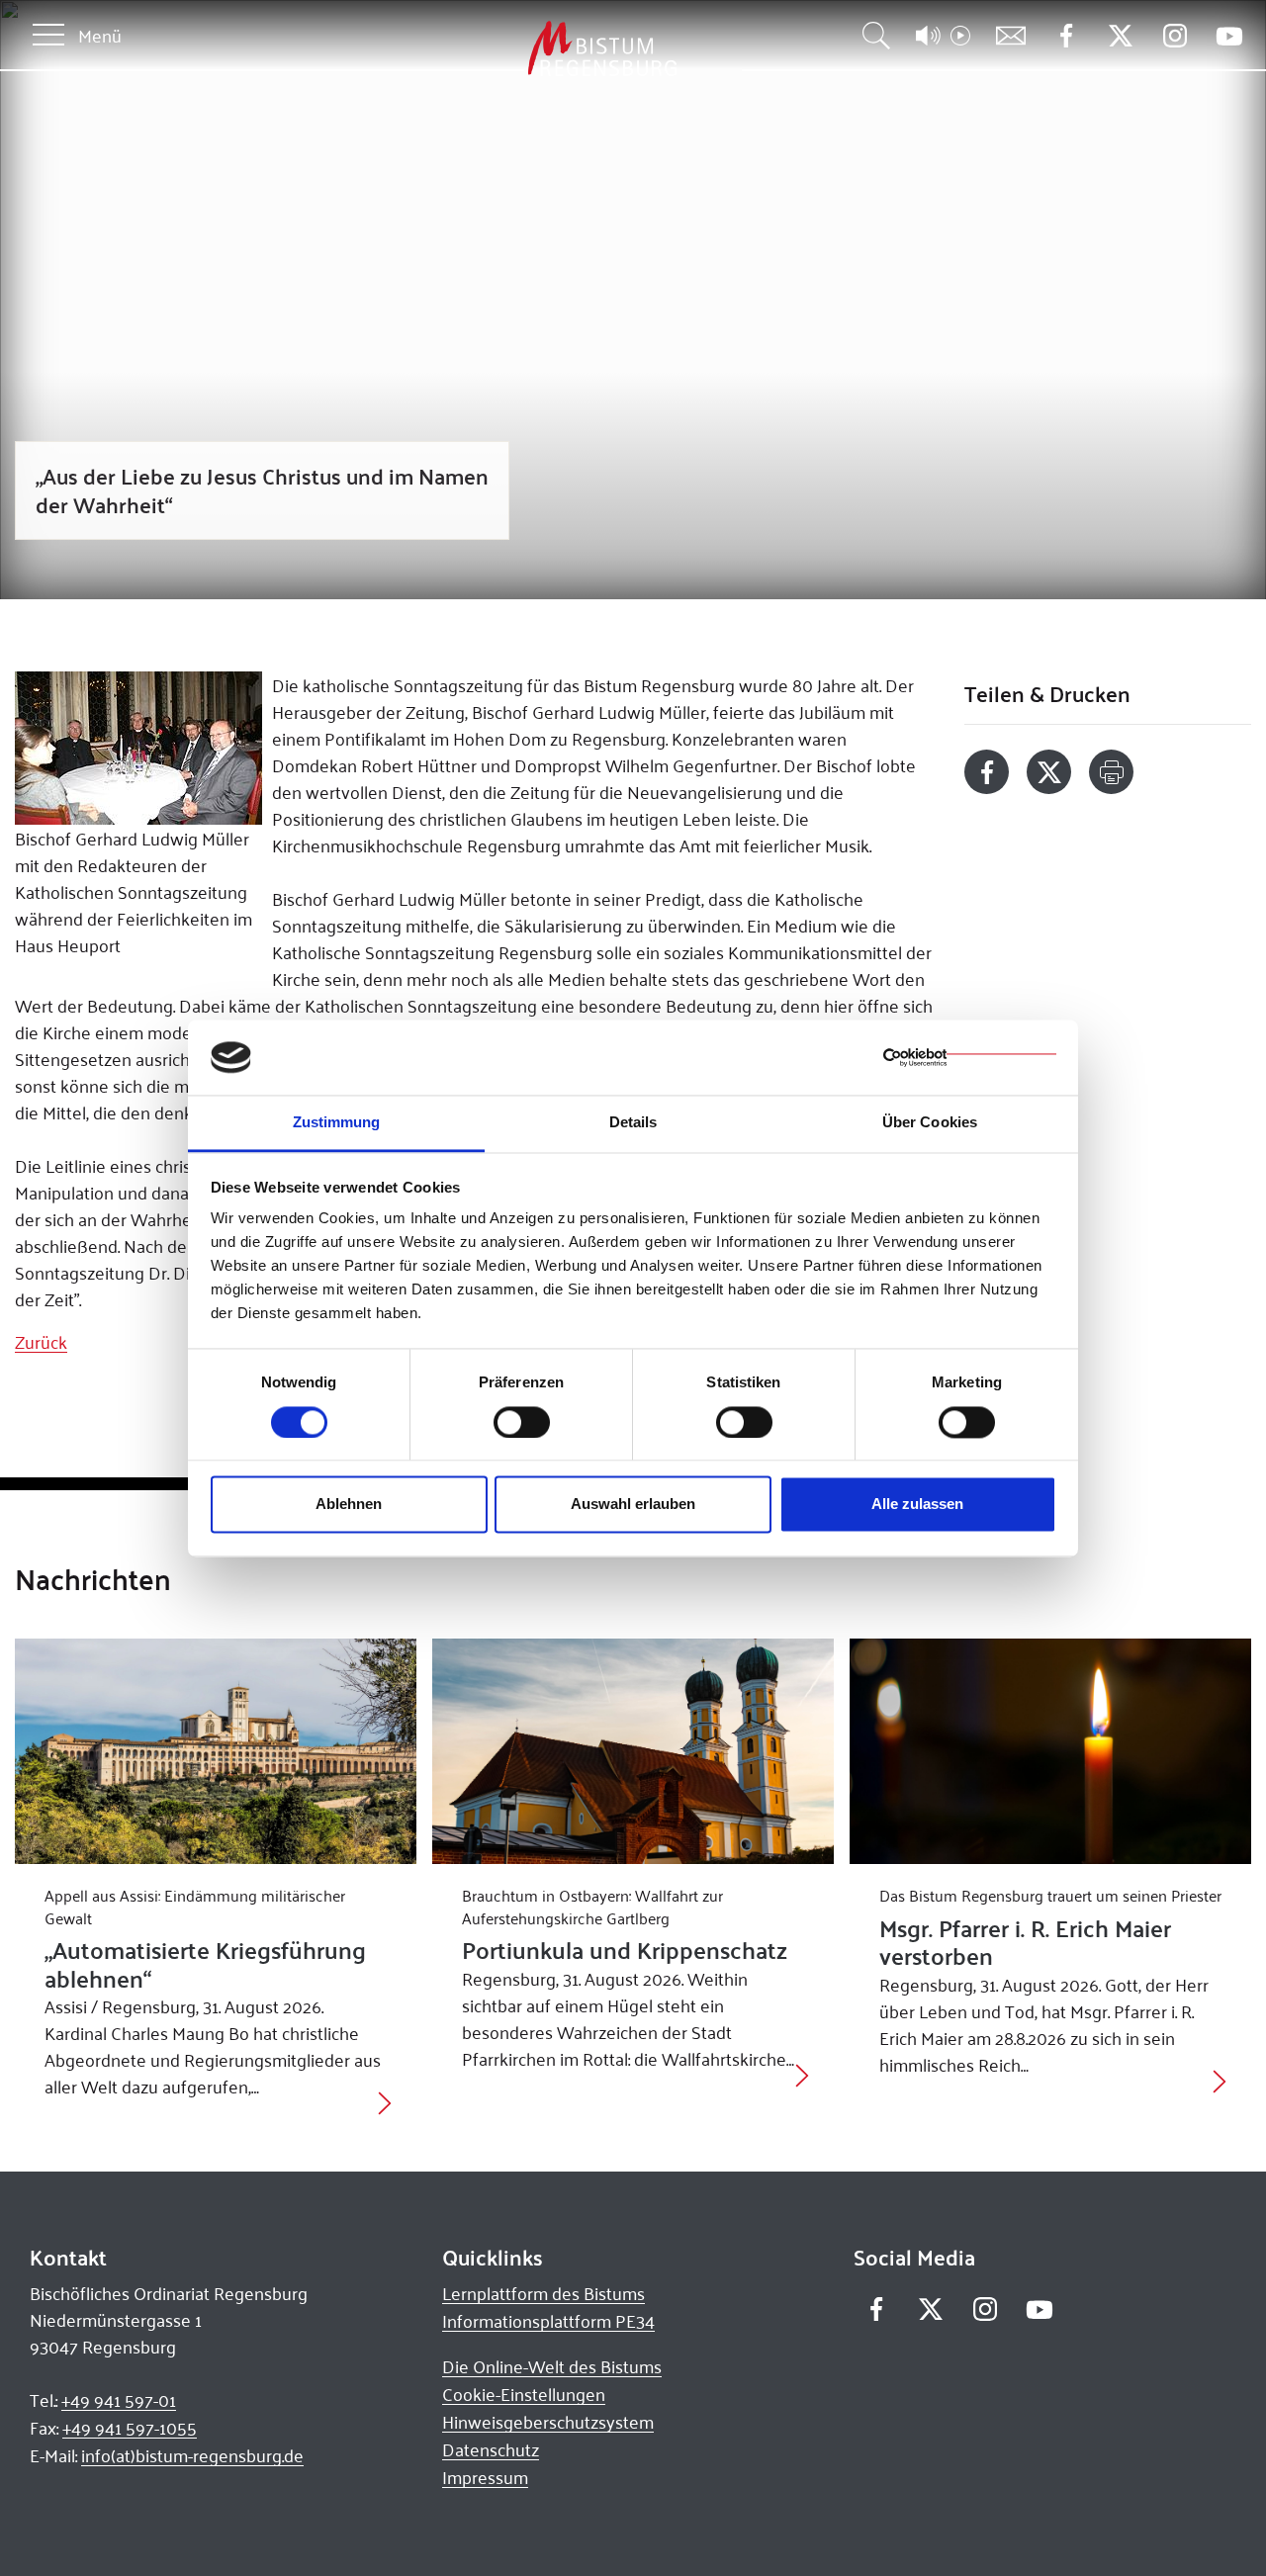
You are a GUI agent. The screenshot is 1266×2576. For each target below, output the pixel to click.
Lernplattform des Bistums (543, 2293)
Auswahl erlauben (633, 1505)
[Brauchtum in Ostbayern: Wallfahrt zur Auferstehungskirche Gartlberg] (633, 1751)
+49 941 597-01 (119, 2400)
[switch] (522, 1422)
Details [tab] (633, 1123)
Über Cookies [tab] (930, 1123)
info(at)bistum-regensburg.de (192, 2455)
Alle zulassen (917, 1505)
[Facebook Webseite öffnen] (1066, 36)
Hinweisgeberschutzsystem (548, 2422)
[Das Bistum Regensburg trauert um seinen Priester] (1050, 1751)
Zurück (41, 1342)
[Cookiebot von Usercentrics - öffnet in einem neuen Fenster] (970, 1057)
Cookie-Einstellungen (524, 2394)
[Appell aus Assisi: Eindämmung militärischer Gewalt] (216, 1751)
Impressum (485, 2477)
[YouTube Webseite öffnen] (1229, 34)
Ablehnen (349, 1505)
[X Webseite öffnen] (1120, 36)
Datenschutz (491, 2449)
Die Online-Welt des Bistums (552, 2366)
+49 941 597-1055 (130, 2428)
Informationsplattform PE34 (548, 2321)
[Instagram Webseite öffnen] (1175, 36)
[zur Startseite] (498, 49)
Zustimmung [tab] (337, 1123)
